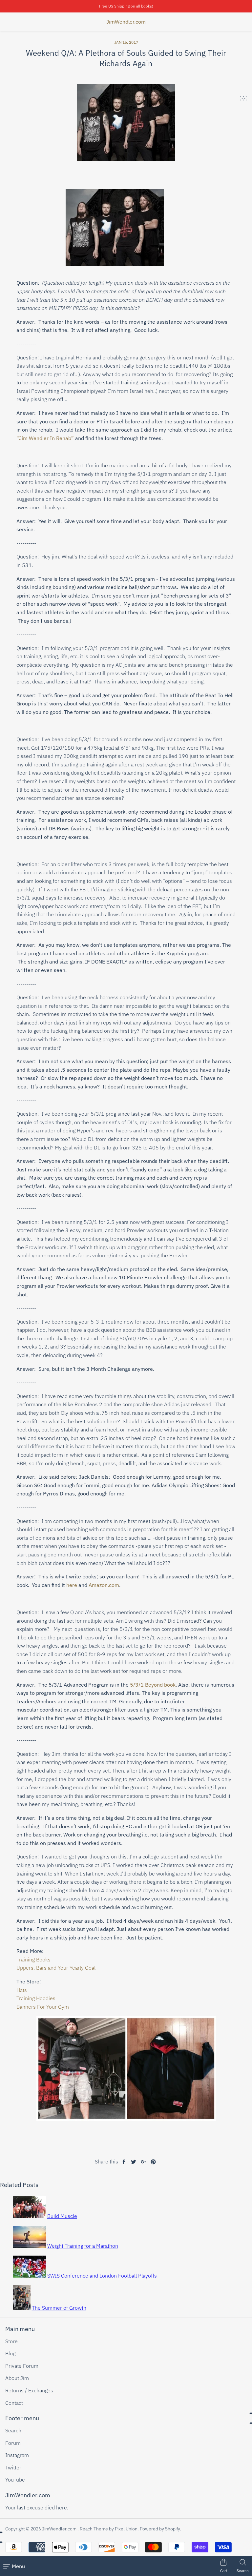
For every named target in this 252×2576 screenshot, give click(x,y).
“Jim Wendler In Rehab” (45, 438)
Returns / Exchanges (29, 2390)
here (72, 1585)
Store (11, 2341)
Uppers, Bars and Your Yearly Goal (56, 1968)
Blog (10, 2353)
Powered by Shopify (160, 2529)
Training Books (33, 1959)
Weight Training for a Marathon (83, 2246)
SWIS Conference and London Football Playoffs (102, 2276)
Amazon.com (104, 1585)
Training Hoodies (36, 1998)
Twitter (13, 2467)
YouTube (15, 2480)
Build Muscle (62, 2216)
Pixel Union (126, 2529)
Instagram (17, 2455)
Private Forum (22, 2366)
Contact (14, 2403)
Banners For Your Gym (43, 2007)
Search (13, 2430)
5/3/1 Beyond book (153, 1685)
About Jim (17, 2378)
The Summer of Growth (59, 2308)
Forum (13, 2443)
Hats (22, 1990)
